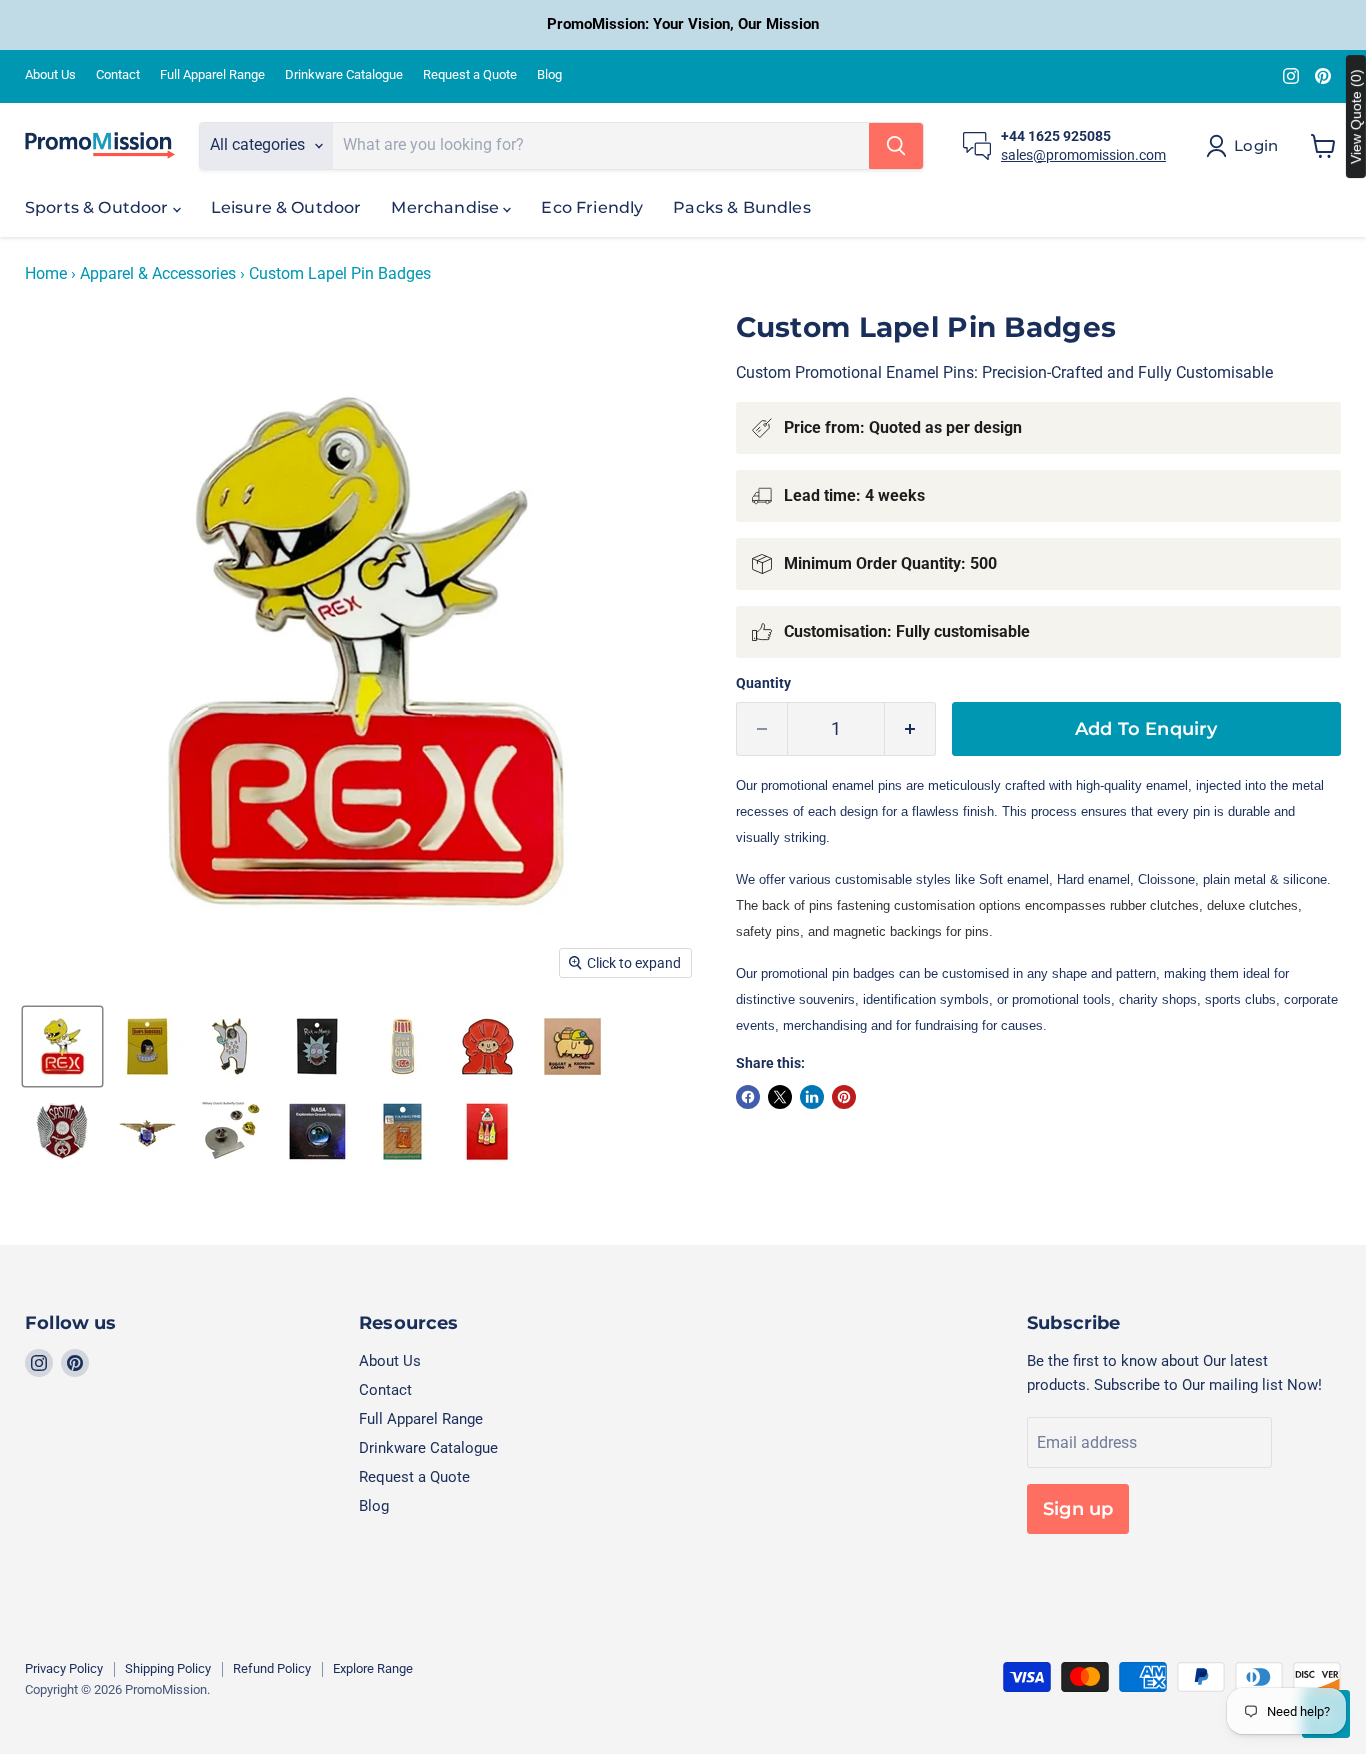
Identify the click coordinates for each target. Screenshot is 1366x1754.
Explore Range (373, 1668)
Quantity (763, 683)
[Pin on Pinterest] (844, 1097)
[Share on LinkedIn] (812, 1097)
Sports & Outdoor (99, 207)
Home (46, 274)
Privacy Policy (64, 1668)
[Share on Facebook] (748, 1097)
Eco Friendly (592, 207)
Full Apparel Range (212, 75)
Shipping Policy (168, 1668)
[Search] (896, 146)
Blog (549, 75)
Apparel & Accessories (158, 274)
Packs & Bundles (741, 207)
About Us (50, 75)
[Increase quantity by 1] (910, 729)
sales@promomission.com (1083, 155)
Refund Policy (272, 1668)
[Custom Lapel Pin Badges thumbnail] (62, 1046)
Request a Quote (470, 75)
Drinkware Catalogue (344, 75)
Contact (118, 75)
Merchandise (447, 207)
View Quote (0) (1356, 116)
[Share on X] (780, 1097)
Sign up (1078, 1509)
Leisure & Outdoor (286, 207)
